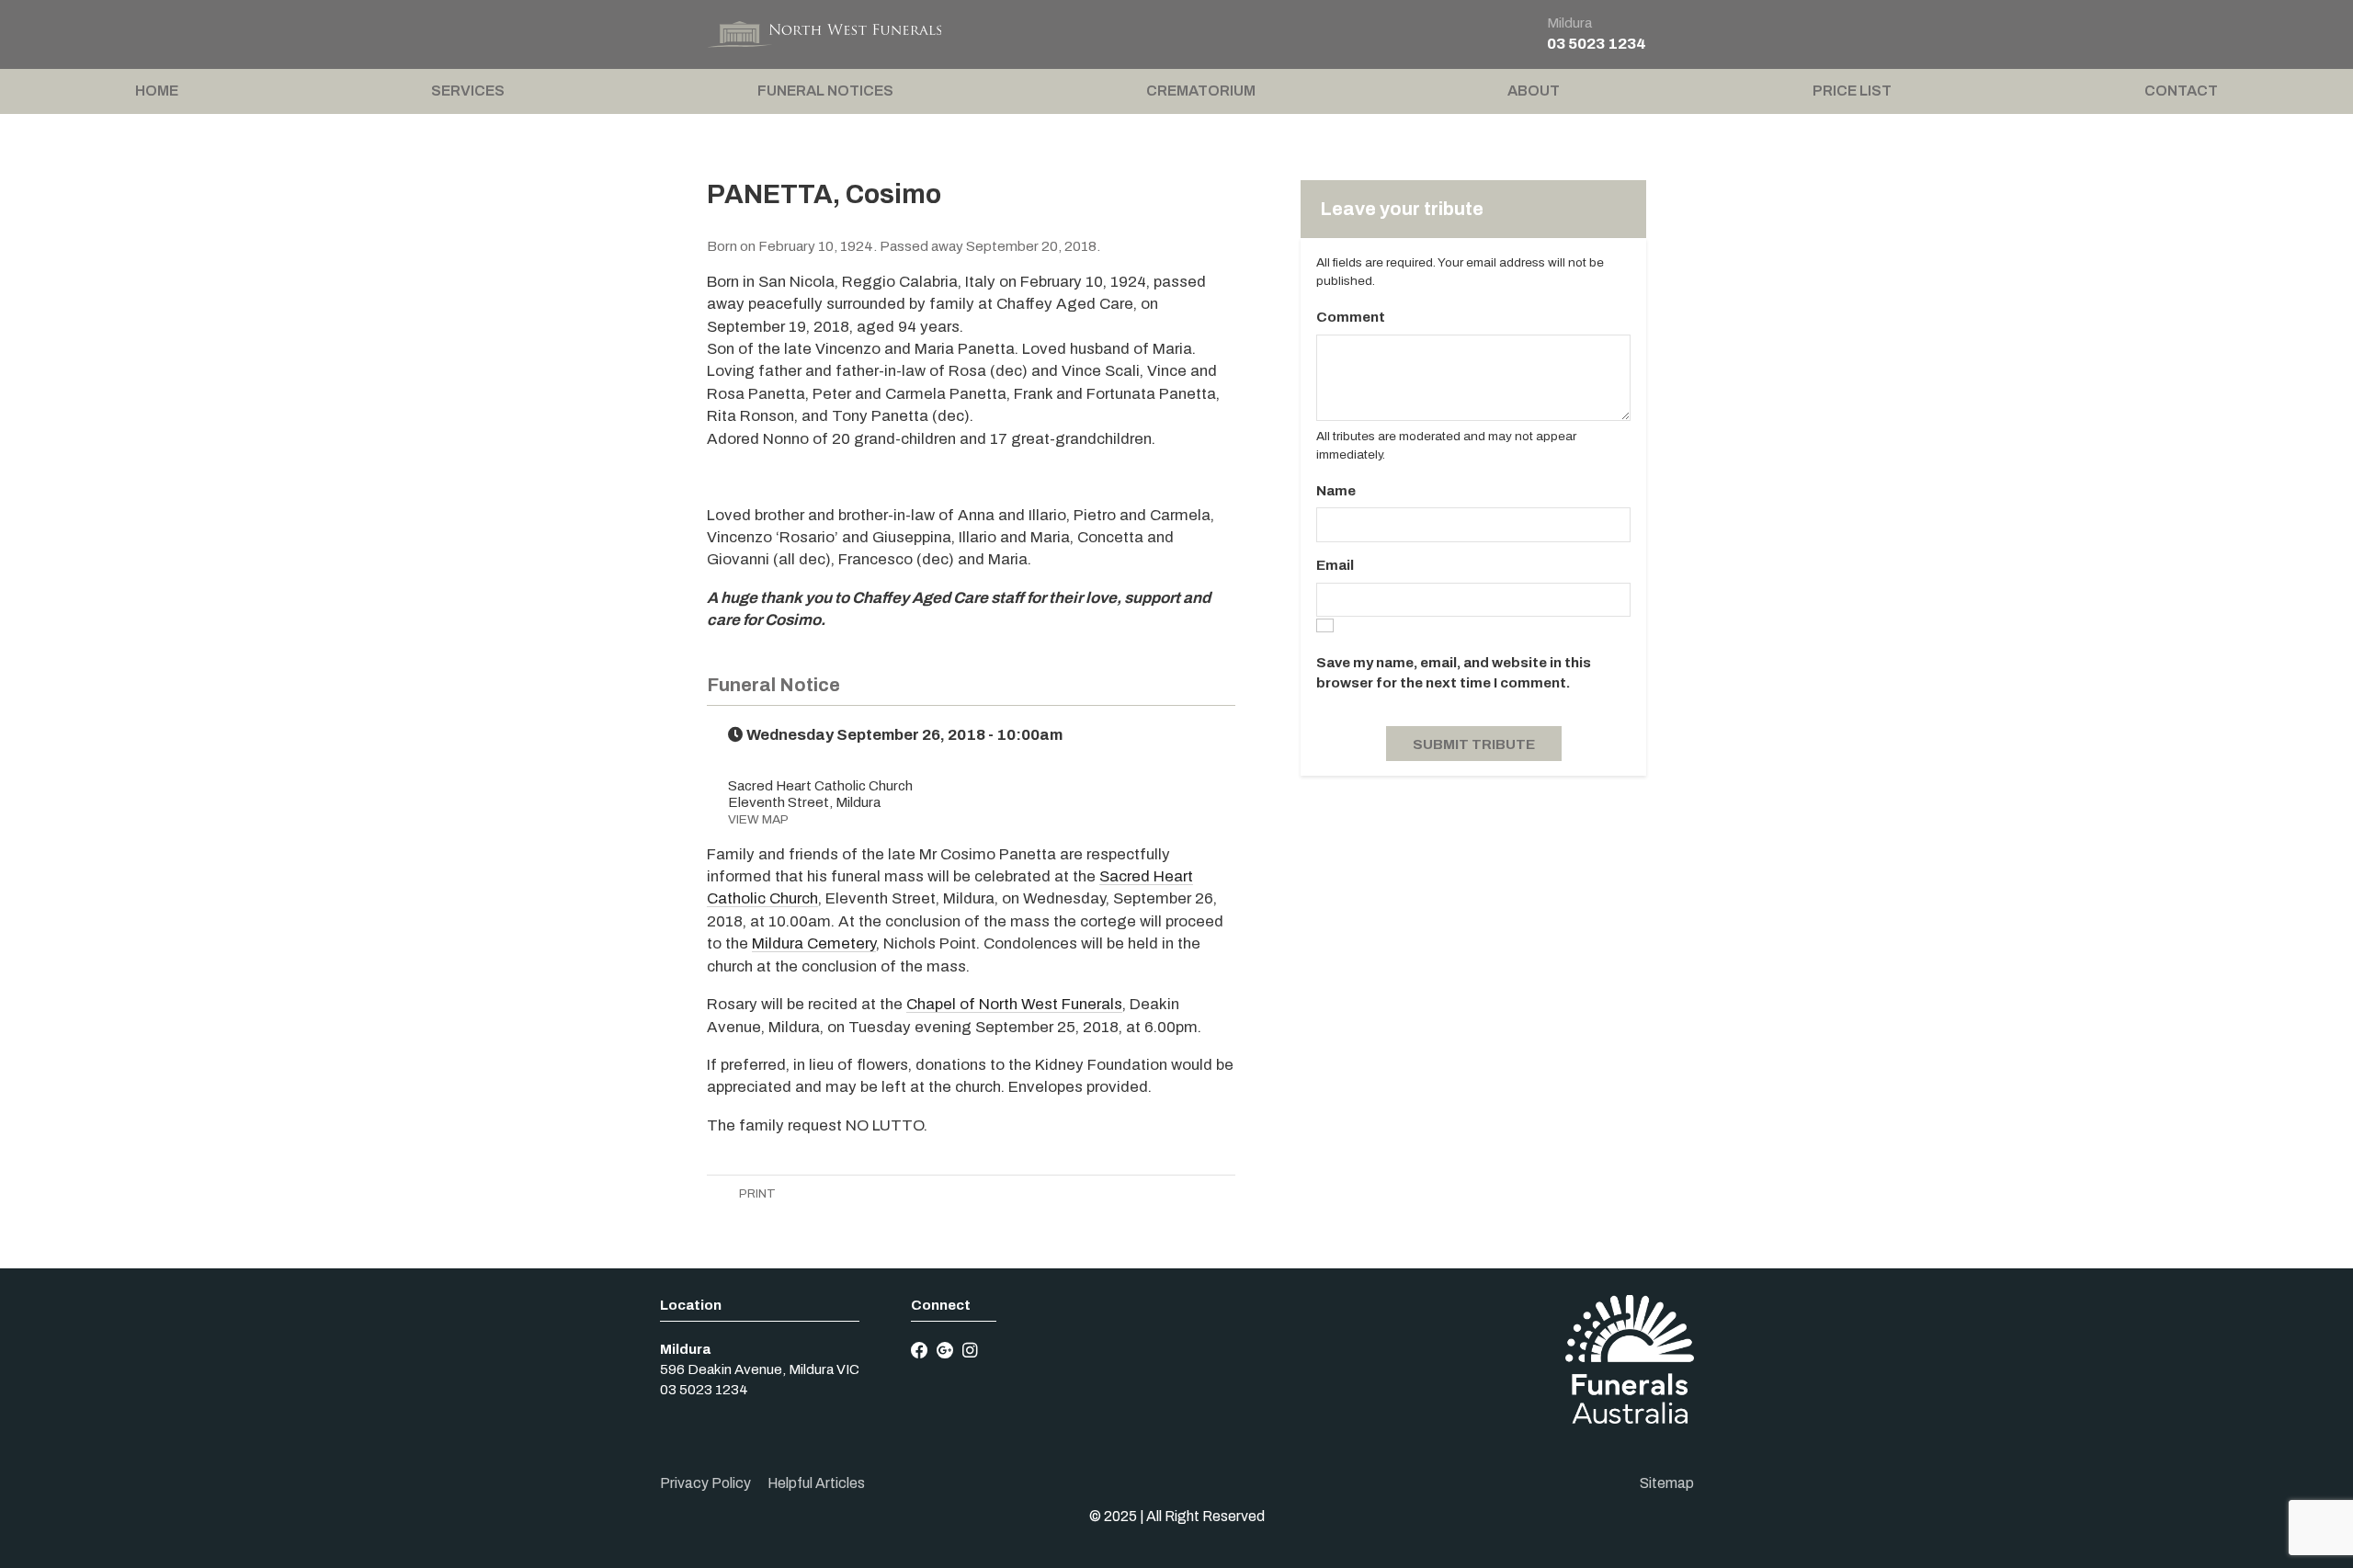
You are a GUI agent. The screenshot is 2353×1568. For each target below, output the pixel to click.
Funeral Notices (825, 91)
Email (1335, 565)
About (1534, 91)
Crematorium (1201, 91)
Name (1336, 491)
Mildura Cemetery (814, 943)
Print (756, 1193)
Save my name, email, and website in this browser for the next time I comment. (1454, 673)
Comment (1351, 317)
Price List (1852, 91)
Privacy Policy (705, 1483)
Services (468, 91)
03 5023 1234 (1597, 44)
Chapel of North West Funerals (1014, 1004)
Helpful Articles (816, 1483)
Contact (2181, 91)
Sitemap (1667, 1483)
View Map (758, 819)
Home (157, 91)
